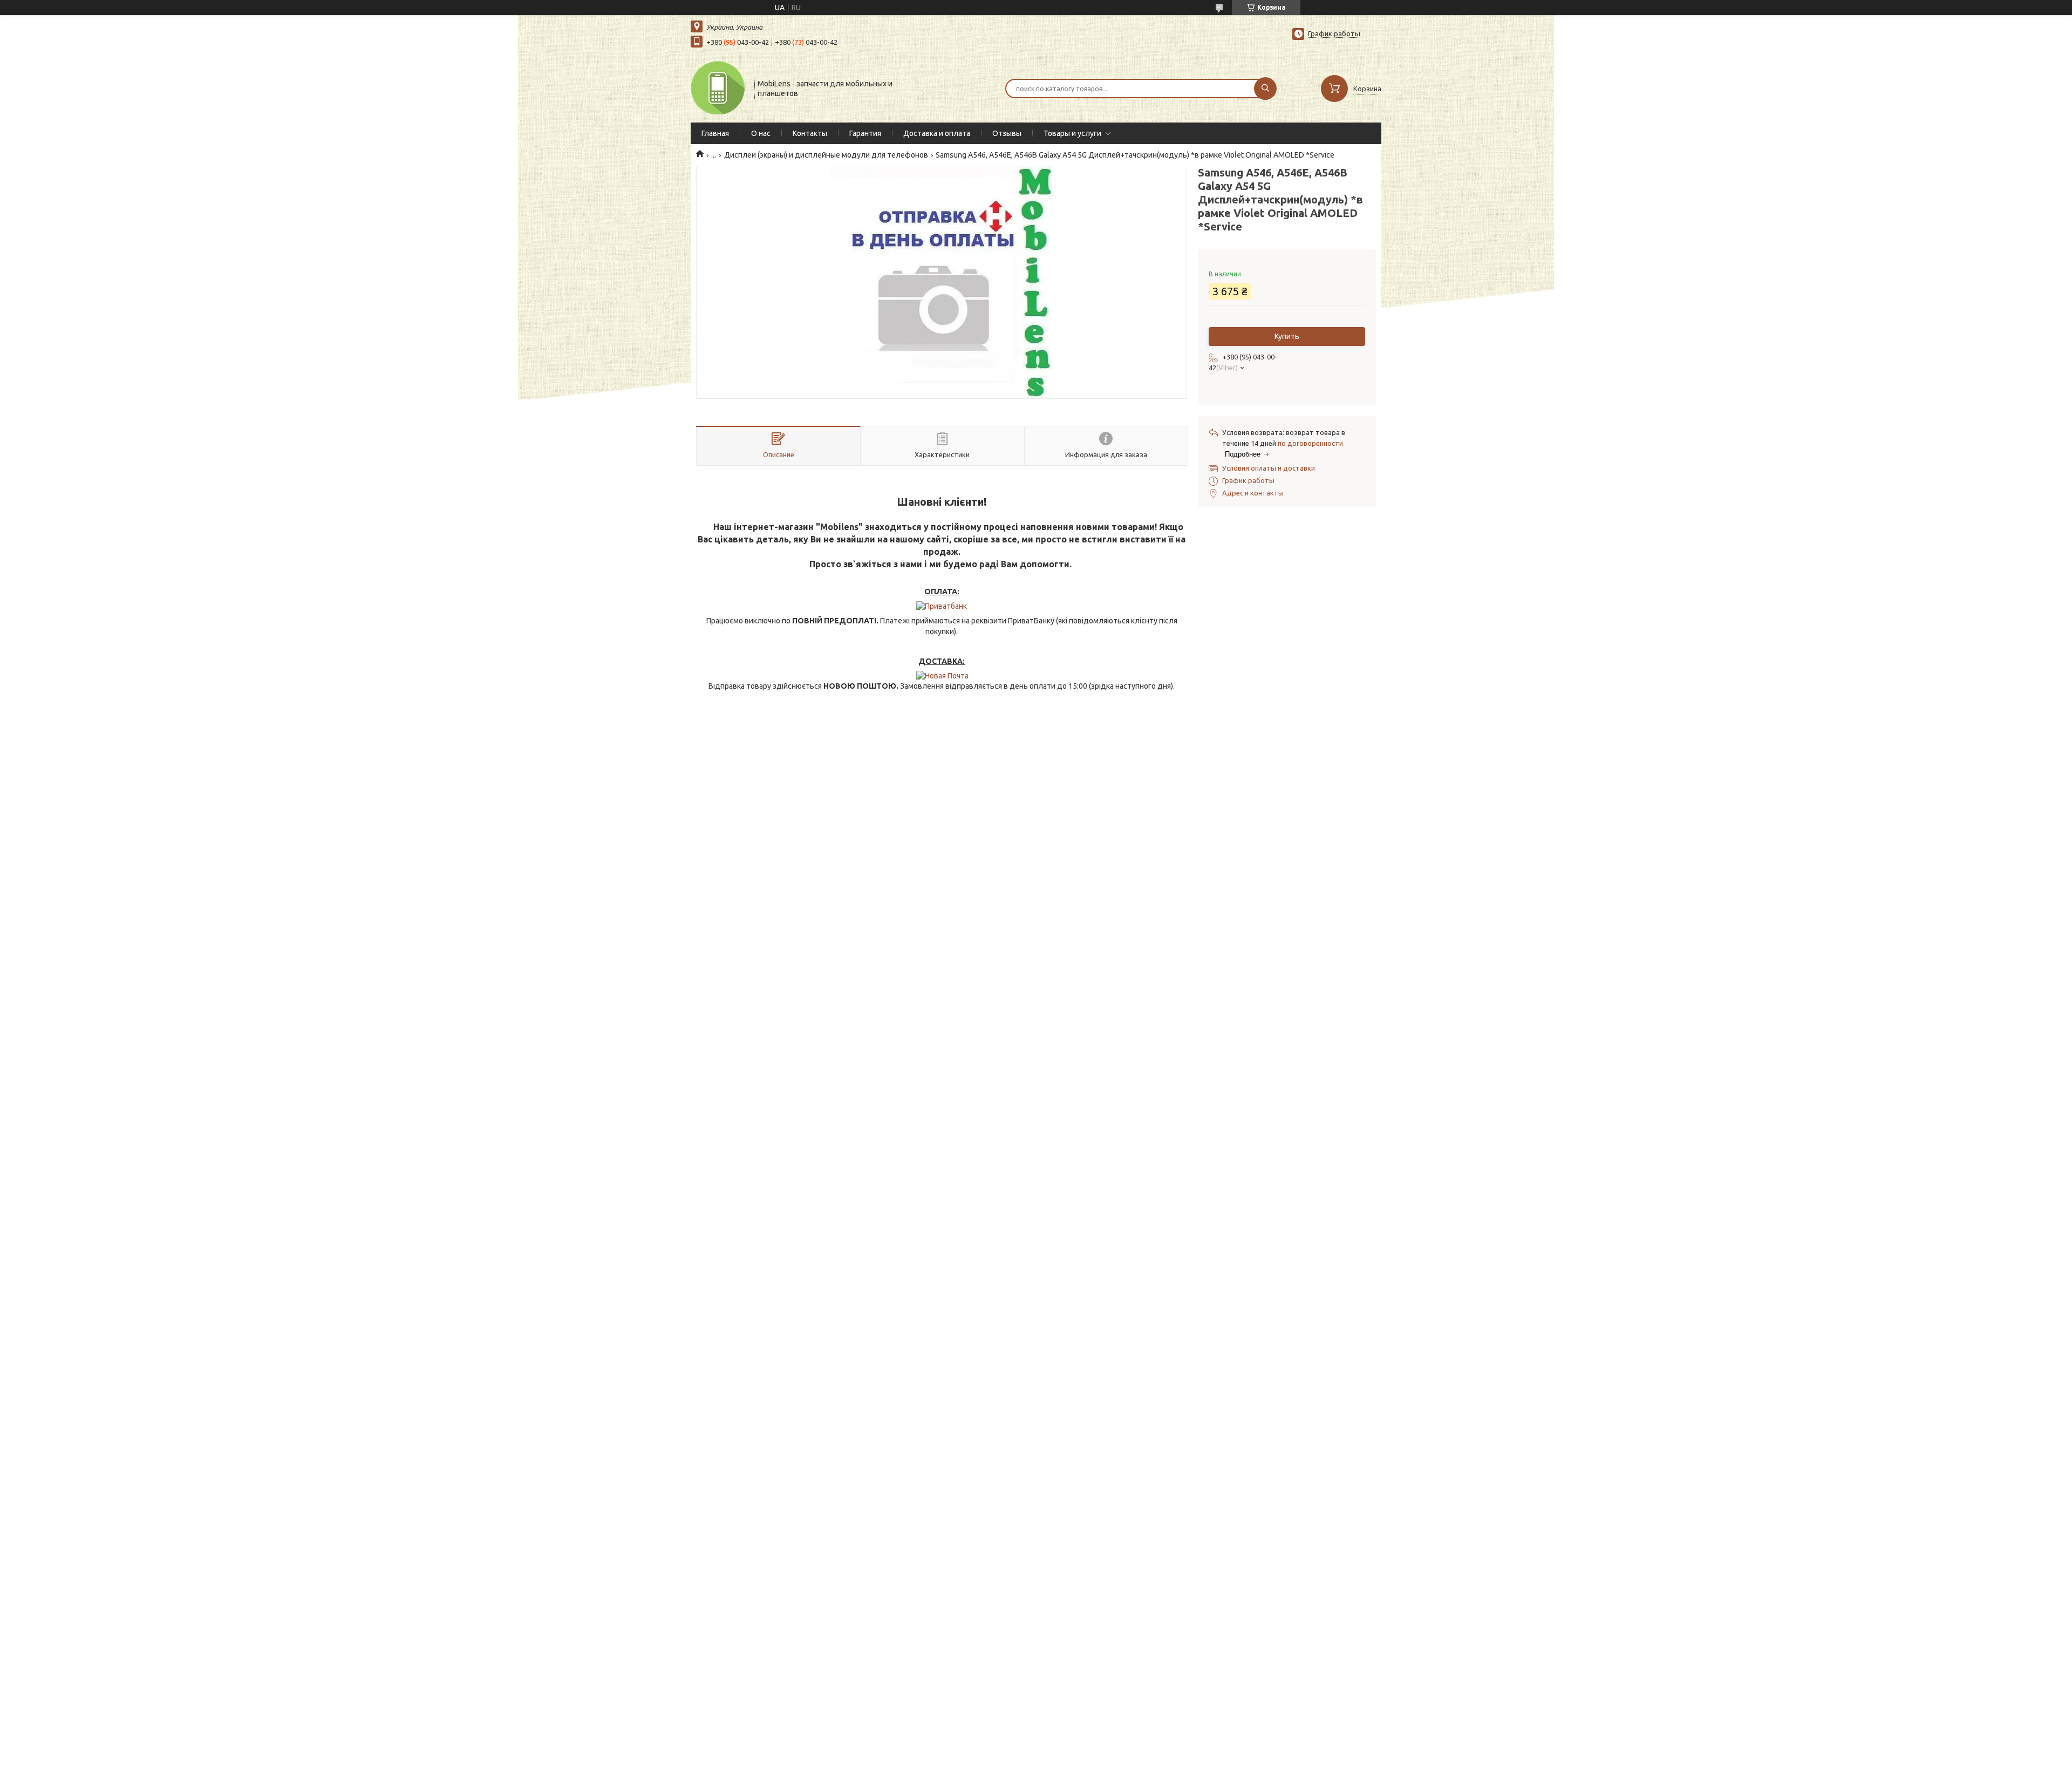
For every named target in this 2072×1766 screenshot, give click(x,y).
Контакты (810, 133)
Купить (1287, 336)
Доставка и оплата (937, 133)
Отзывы (1007, 133)
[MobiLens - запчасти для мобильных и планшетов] (718, 87)
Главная (715, 133)
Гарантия (865, 133)
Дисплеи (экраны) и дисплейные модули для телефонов (826, 155)
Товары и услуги (1072, 133)
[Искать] (1265, 89)
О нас (761, 133)
